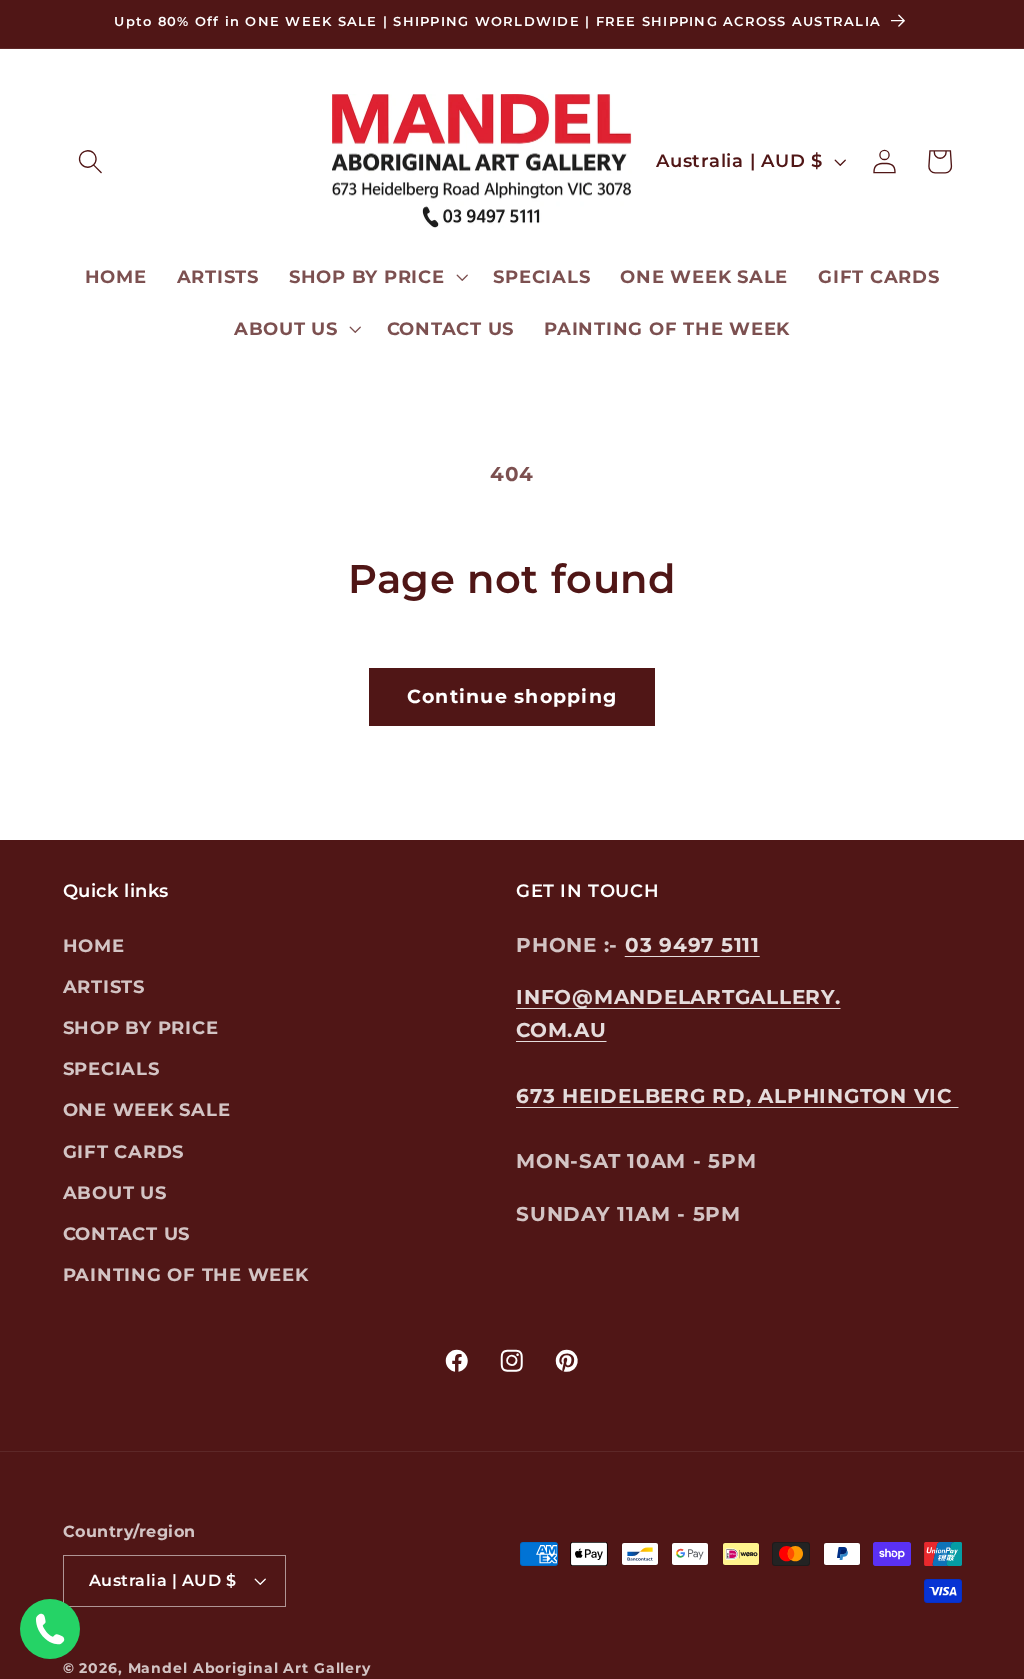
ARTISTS (104, 986)
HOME (94, 945)
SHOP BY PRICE (141, 1027)
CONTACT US (127, 1233)
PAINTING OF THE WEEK (186, 1274)
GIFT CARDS (124, 1151)
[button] (90, 161)
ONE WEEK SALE (147, 1109)
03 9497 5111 (692, 945)
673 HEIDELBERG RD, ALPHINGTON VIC (737, 1096)
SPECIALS (111, 1068)
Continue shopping (512, 696)
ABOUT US (115, 1192)
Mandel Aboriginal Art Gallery (249, 1668)
